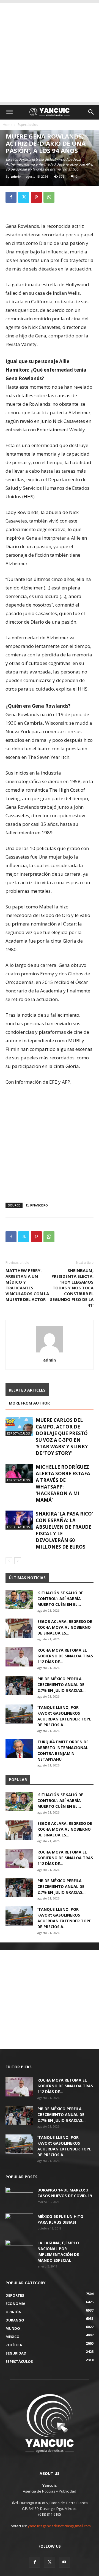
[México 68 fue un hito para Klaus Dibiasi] (19, 2223)
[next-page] (18, 1561)
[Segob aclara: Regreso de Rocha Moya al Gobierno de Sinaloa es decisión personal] (19, 1628)
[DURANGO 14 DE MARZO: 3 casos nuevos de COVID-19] (19, 2197)
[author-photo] (50, 1352)
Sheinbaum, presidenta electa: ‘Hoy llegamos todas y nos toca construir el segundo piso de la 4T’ (72, 1288)
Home (8, 125)
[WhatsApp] (49, 197)
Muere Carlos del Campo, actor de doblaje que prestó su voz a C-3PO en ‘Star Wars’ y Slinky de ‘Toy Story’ (62, 1437)
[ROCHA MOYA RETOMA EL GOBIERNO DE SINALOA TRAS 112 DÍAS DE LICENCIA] (19, 1657)
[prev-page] (9, 1561)
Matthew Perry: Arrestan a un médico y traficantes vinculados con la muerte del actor (27, 1285)
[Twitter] (24, 197)
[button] (9, 112)
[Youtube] (64, 2562)
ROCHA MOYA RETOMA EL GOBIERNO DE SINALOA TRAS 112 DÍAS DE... (65, 1656)
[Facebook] (11, 197)
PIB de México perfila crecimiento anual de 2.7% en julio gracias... (61, 1685)
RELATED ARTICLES (27, 1390)
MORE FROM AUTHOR (29, 1403)
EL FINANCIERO (37, 1205)
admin (16, 176)
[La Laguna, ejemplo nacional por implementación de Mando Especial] (19, 2250)
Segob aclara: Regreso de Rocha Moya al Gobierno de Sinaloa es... (65, 1627)
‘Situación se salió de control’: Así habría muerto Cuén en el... (60, 1599)
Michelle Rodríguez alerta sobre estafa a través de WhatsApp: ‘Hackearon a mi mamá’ (63, 1483)
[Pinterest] (36, 197)
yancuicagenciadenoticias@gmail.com (59, 2526)
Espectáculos (28, 125)
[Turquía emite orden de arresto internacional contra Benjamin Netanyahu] (19, 1749)
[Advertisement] (50, 52)
